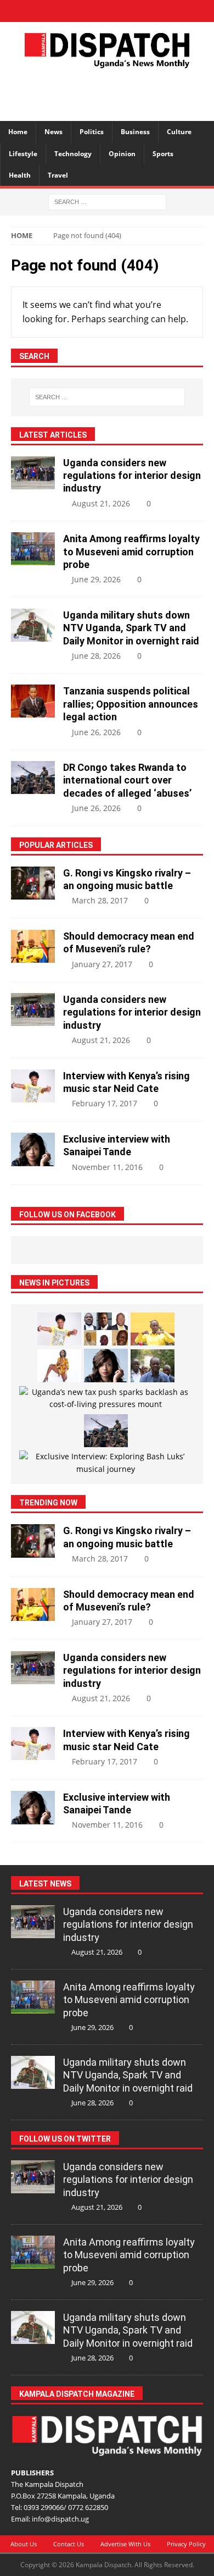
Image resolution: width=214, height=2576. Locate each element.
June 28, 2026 (96, 656)
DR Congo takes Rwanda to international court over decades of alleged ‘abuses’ (127, 780)
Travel (58, 175)
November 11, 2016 (107, 1167)
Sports (163, 154)
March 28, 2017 (100, 900)
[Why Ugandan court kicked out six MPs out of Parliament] (106, 1329)
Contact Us (69, 2544)
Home (18, 132)
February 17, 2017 (105, 1103)
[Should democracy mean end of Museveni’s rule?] (33, 946)
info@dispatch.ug (60, 2519)
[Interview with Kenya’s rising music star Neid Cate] (33, 1086)
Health (20, 175)
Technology (73, 154)
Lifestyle (23, 154)
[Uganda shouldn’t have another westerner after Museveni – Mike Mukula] (153, 1329)
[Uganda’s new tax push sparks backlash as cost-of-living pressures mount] (106, 1399)
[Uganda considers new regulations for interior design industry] (33, 473)
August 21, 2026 (101, 503)
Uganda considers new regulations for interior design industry (132, 476)
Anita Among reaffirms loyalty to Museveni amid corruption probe (131, 551)
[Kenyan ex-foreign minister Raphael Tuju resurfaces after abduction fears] (153, 1366)
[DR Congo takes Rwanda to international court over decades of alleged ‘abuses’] (33, 777)
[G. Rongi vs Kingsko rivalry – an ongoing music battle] (33, 883)
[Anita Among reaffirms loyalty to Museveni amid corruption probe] (33, 549)
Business (135, 132)
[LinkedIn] (107, 11)
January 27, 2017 (102, 964)
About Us (24, 2544)
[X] (88, 11)
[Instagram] (126, 11)
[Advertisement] (112, 93)
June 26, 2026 (96, 732)
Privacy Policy (186, 2544)
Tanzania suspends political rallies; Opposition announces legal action (131, 704)
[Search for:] (107, 201)
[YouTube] (146, 11)
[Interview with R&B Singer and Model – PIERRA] (59, 1366)
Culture (179, 132)
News (54, 132)
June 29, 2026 (96, 579)
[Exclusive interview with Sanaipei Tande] (33, 1149)
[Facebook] (69, 11)
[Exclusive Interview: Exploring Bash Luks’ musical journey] (106, 1463)
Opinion (122, 154)
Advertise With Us (125, 2544)
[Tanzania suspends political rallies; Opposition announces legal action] (33, 701)
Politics (92, 132)
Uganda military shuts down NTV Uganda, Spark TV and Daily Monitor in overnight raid (131, 628)
